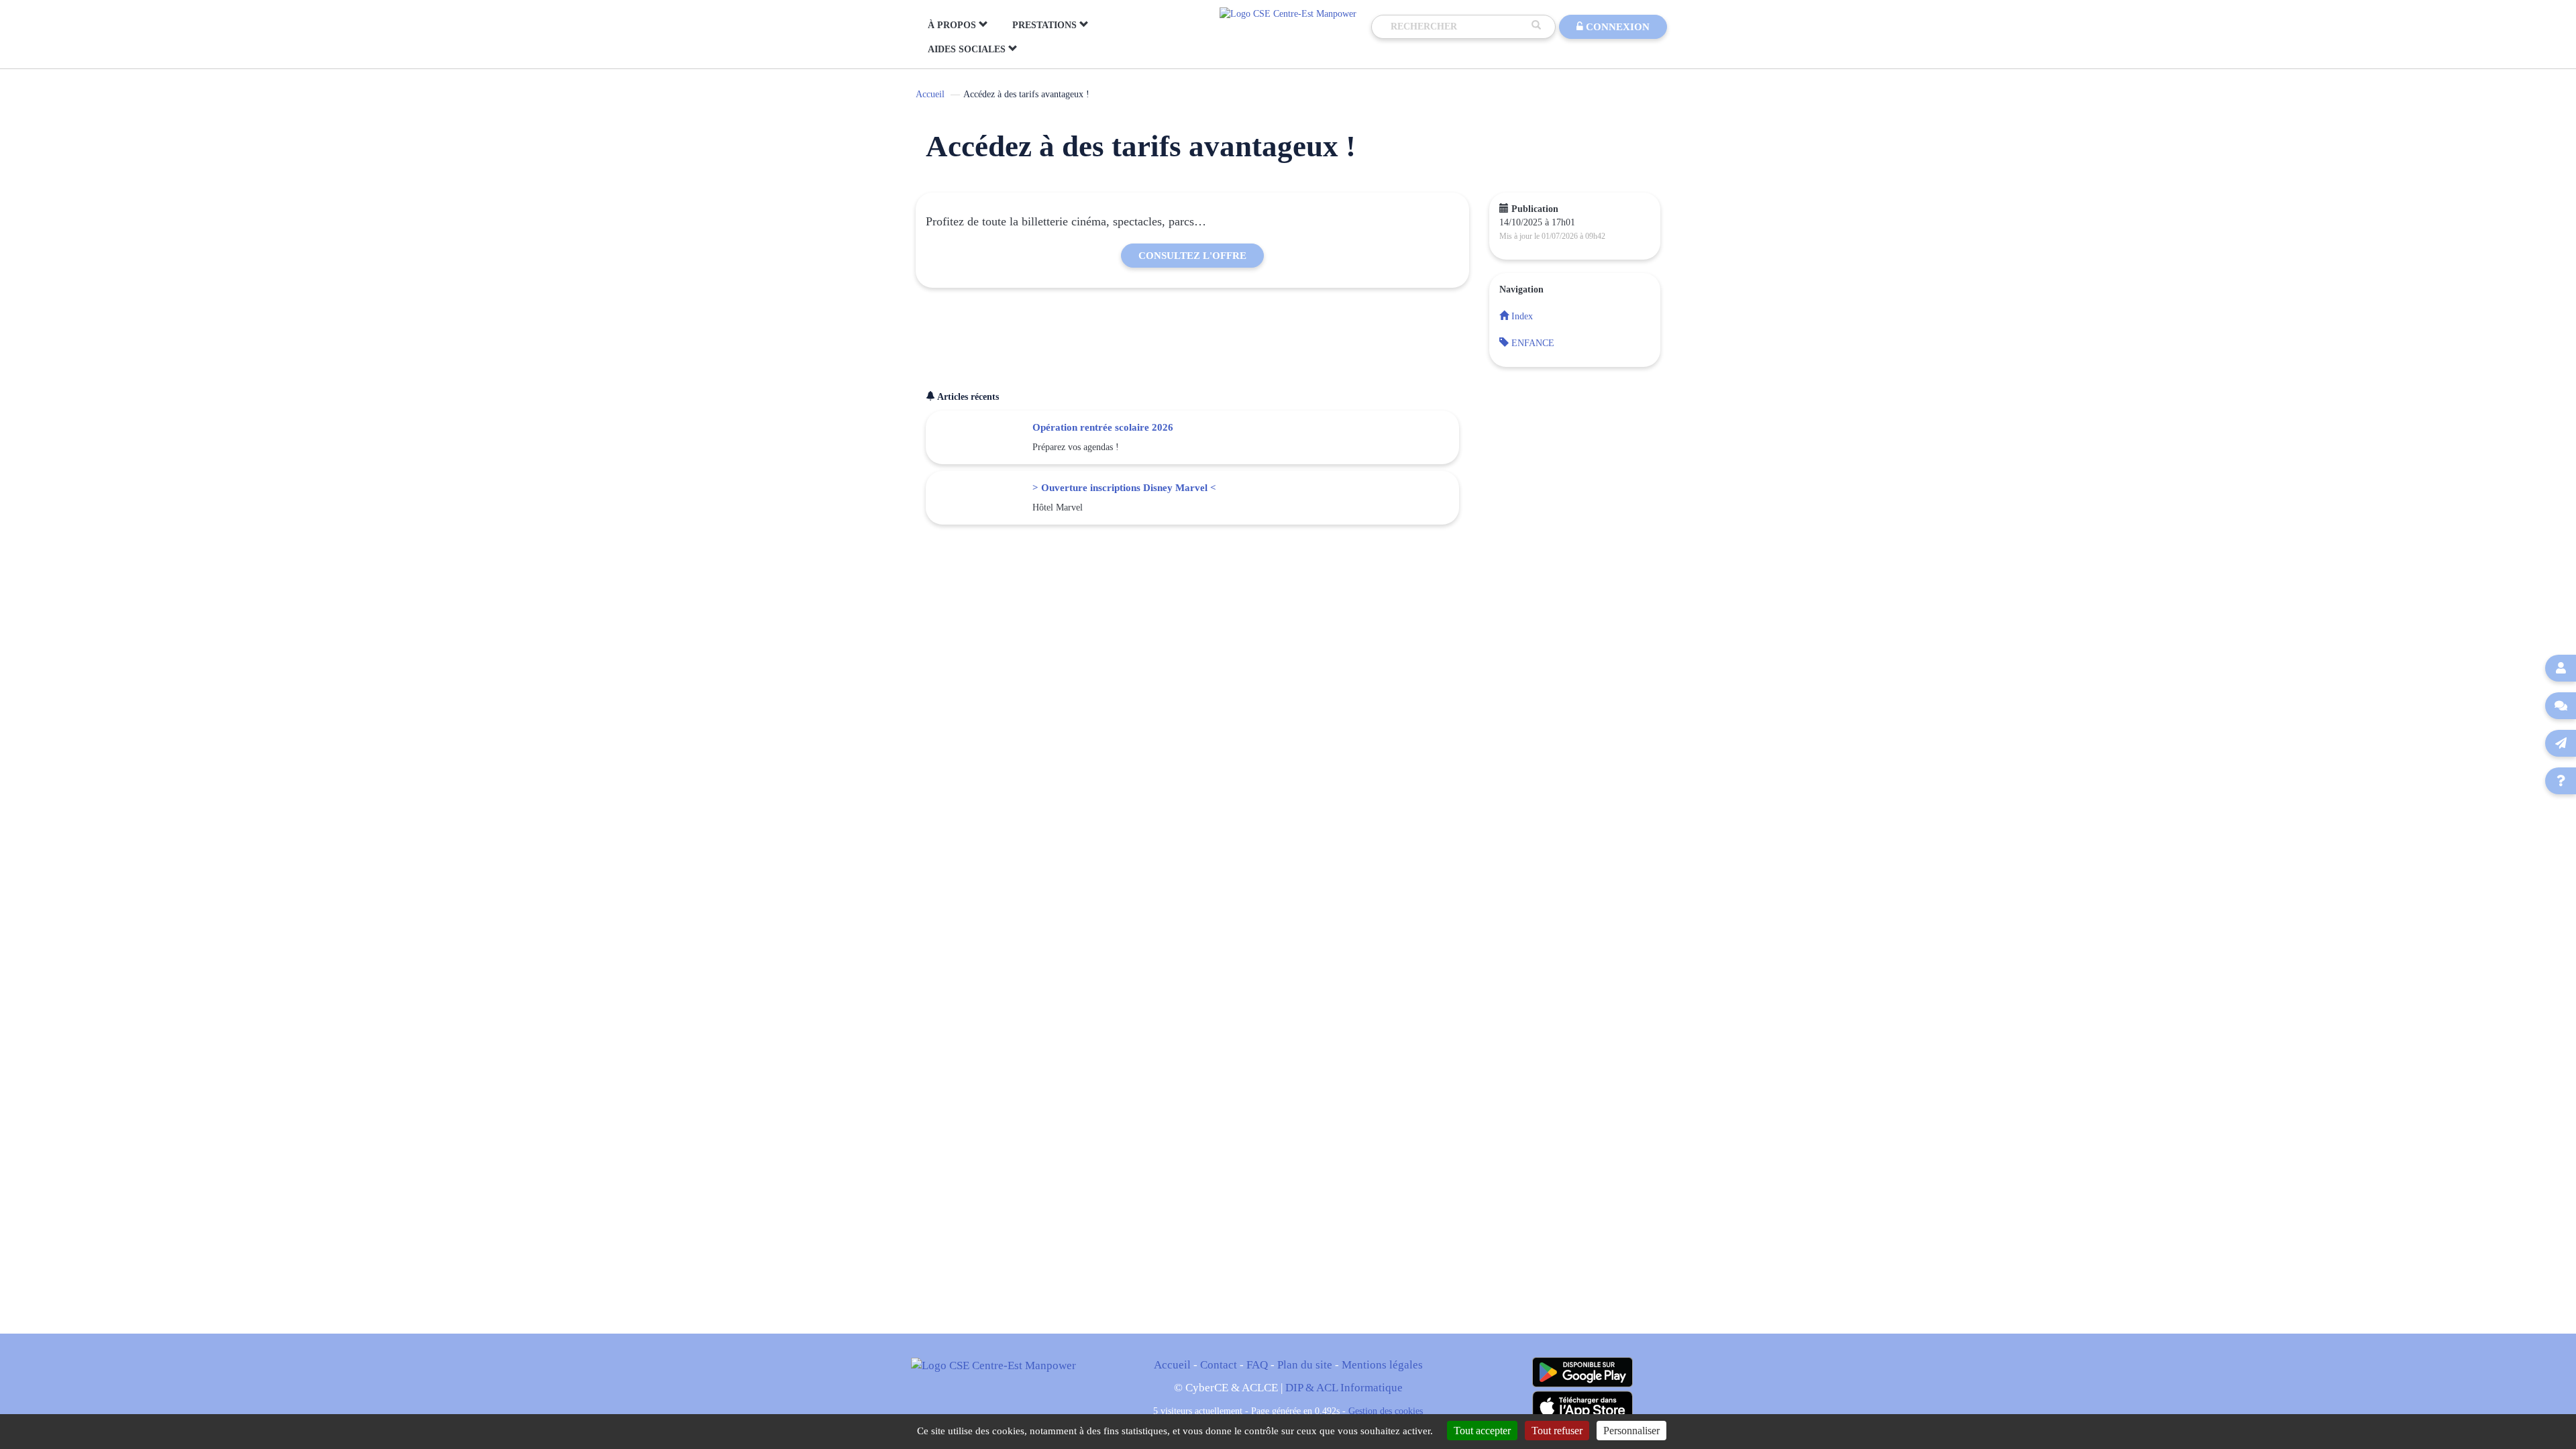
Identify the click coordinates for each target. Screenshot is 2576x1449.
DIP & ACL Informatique (1344, 1388)
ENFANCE (1532, 343)
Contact (1219, 1365)
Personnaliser (1631, 1431)
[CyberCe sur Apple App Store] (1582, 1406)
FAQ (1257, 1365)
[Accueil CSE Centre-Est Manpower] (1288, 13)
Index (1521, 316)
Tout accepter (1482, 1431)
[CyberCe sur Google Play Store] (1582, 1372)
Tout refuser (1557, 1431)
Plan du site (1305, 1365)
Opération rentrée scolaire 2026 (1103, 427)
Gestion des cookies (1386, 1411)
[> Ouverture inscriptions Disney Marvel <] (979, 498)
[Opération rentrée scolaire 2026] (979, 437)
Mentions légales (1382, 1365)
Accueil (930, 94)
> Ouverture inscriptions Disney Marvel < (1124, 487)
